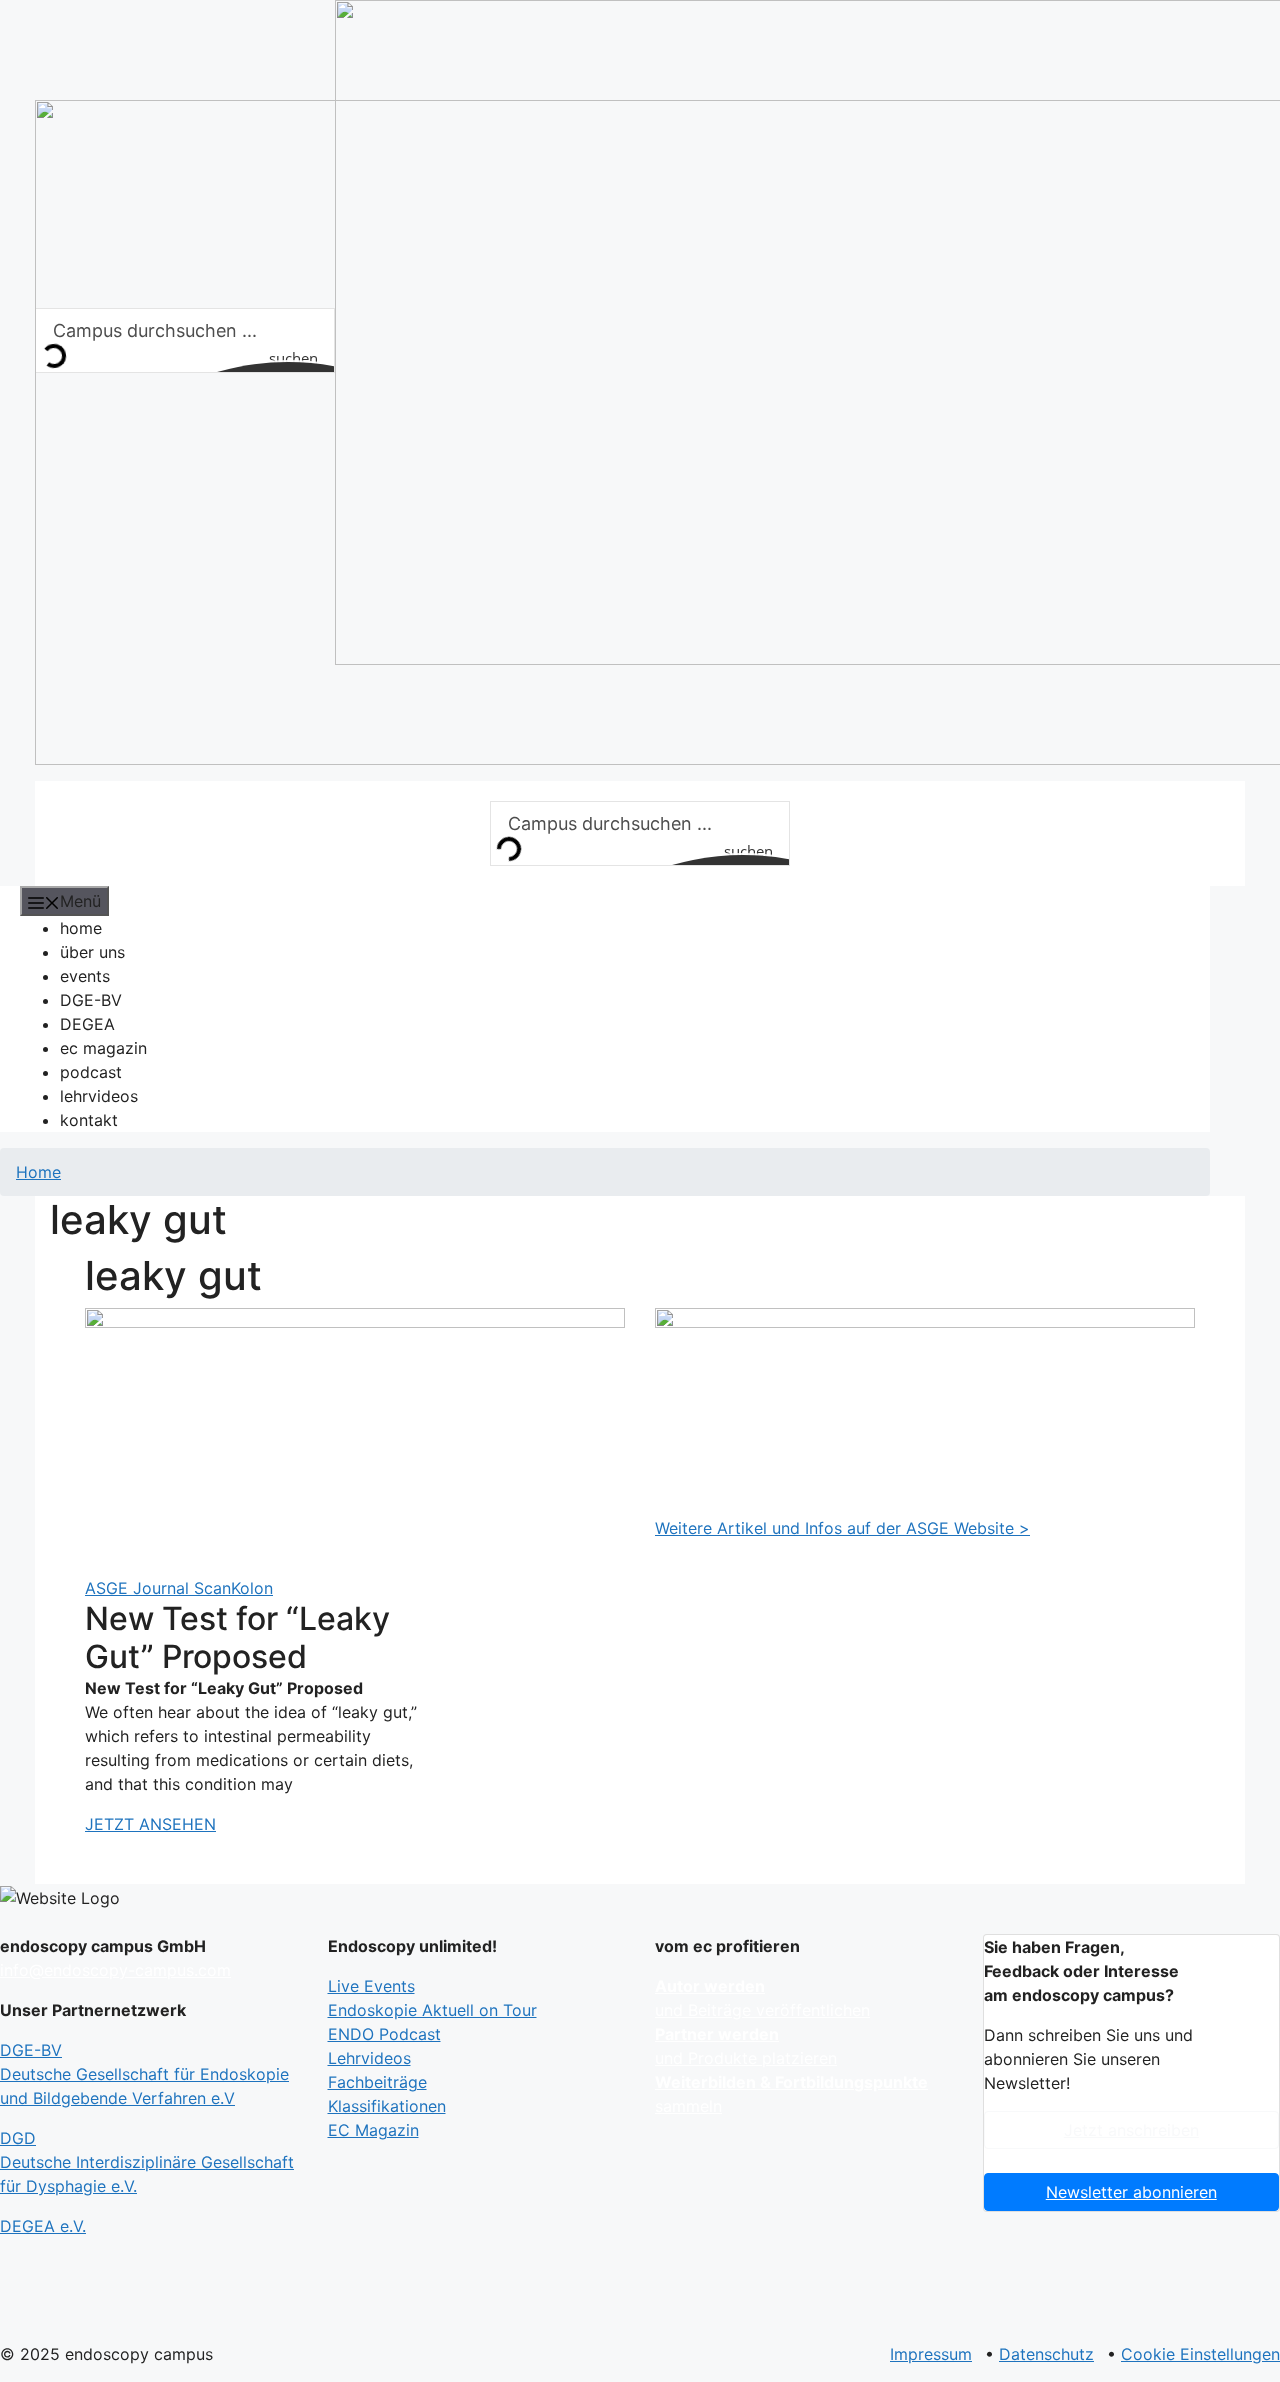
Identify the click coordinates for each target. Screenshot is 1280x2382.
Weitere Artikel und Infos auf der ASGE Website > (842, 1528)
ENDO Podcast (384, 2034)
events (85, 976)
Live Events (371, 1986)
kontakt (89, 1120)
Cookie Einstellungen (1200, 2354)
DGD (147, 2162)
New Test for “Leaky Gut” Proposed (237, 1637)
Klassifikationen (387, 2106)
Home (38, 1172)
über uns (92, 952)
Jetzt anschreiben (1131, 2130)
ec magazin (103, 1048)
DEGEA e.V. (43, 2226)
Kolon (252, 1588)
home (81, 928)
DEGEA (87, 1024)
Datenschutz (1046, 2354)
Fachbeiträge (377, 2082)
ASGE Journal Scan (158, 1588)
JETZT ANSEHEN (150, 1824)
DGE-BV (91, 1000)
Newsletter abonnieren (1131, 2192)
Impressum (931, 2354)
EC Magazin (373, 2130)
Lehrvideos (369, 2058)
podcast (91, 1072)
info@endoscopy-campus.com (115, 1970)
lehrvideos (99, 1096)
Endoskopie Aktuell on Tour (432, 2010)
